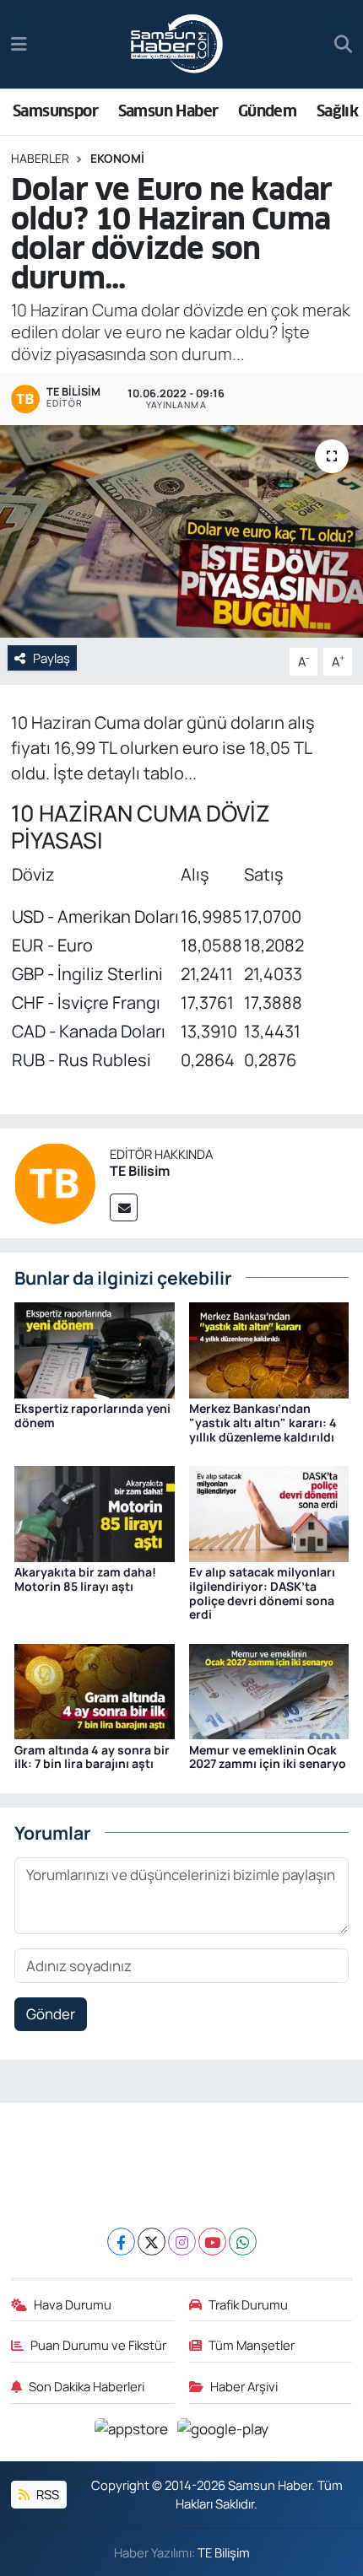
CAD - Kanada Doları (89, 1031)
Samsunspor (55, 111)
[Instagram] (182, 2242)
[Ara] (343, 45)
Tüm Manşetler (252, 2345)
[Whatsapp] (243, 2242)
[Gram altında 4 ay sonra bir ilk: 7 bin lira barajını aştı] (95, 1690)
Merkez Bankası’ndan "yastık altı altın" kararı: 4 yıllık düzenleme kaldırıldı (263, 1423)
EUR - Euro (52, 945)
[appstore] (133, 2431)
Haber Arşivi (244, 2386)
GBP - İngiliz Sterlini (87, 974)
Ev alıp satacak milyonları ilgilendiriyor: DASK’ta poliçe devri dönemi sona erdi (262, 1593)
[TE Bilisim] (55, 1181)
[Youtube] (212, 2242)
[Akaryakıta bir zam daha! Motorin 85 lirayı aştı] (95, 1512)
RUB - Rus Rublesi (81, 1060)
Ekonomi (117, 158)
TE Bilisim (140, 1171)
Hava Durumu (73, 2304)
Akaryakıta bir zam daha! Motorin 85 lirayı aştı (85, 1579)
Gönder (51, 2014)
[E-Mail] (124, 1207)
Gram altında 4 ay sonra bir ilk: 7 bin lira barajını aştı (92, 1757)
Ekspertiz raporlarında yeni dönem (92, 1415)
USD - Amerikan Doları (95, 916)
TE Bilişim (224, 2552)
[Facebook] (121, 2242)
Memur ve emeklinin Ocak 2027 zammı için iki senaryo (268, 1757)
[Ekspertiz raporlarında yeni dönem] (95, 1349)
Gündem (267, 111)
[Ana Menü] (19, 44)
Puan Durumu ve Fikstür (98, 2345)
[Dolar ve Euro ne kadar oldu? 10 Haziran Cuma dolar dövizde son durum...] (181, 531)
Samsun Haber (168, 111)
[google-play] (223, 2431)
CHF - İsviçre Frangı (86, 1002)
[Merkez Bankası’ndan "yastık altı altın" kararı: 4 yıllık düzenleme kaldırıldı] (269, 1349)
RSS (46, 2494)
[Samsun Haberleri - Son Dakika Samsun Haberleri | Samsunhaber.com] (177, 45)
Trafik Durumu (248, 2304)
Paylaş (51, 658)
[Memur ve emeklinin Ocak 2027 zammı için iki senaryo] (269, 1690)
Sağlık (337, 111)
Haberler (40, 158)
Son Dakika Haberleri (87, 2386)
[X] (152, 2242)
